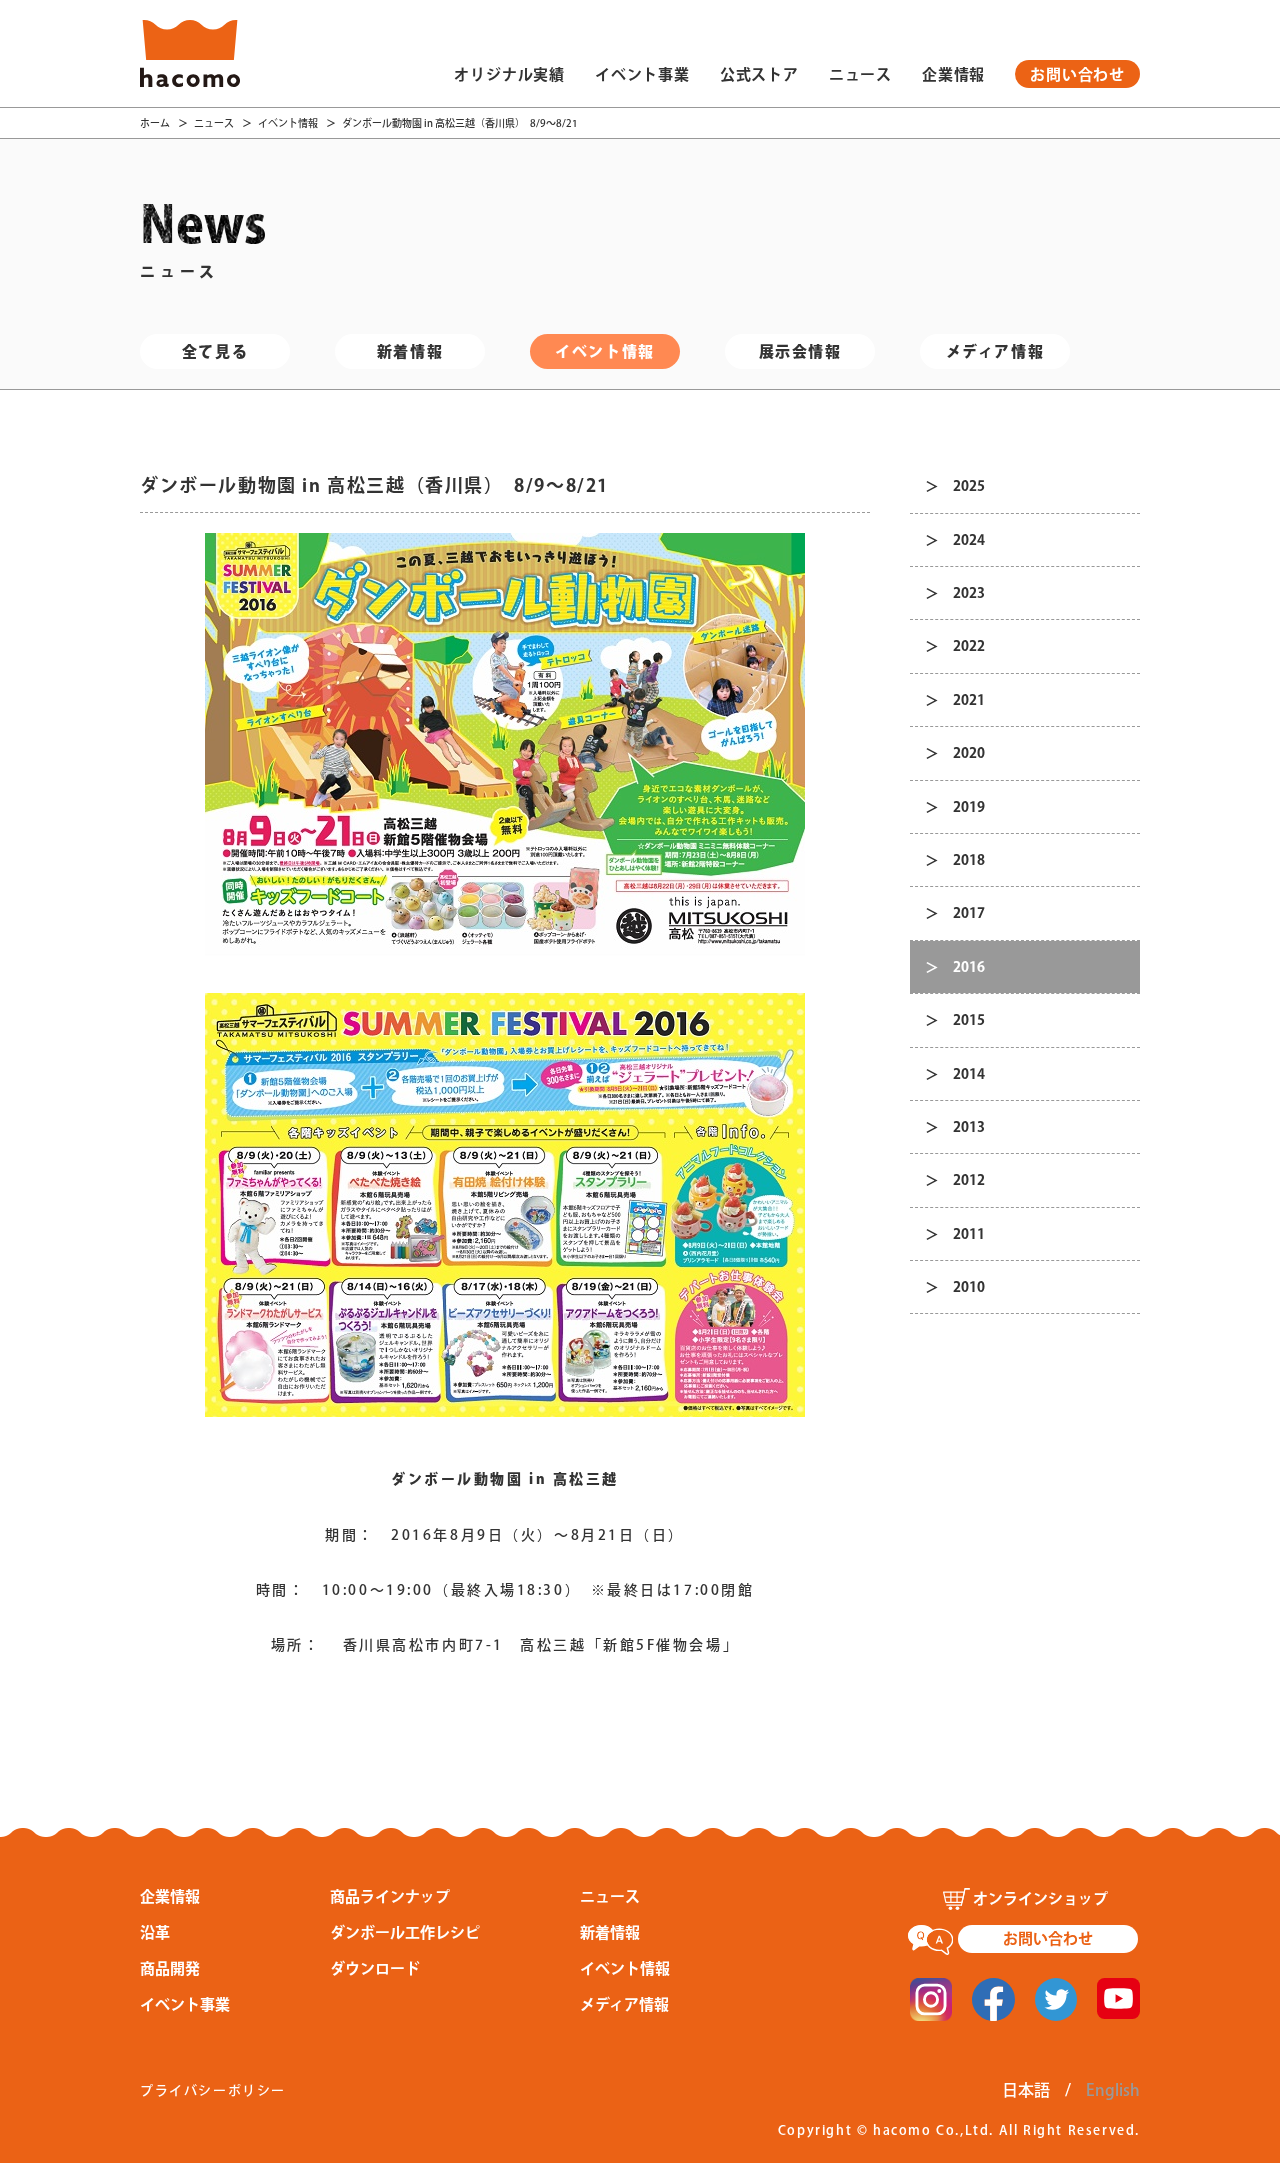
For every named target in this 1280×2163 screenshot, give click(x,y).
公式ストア (759, 74)
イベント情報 (288, 123)
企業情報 (953, 74)
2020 (969, 753)
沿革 (155, 1932)
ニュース (860, 74)
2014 (969, 1074)
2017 (969, 913)
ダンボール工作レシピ (405, 1932)
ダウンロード (375, 1968)
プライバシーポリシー (213, 2090)
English (1113, 2090)
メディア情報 (995, 351)
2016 (969, 967)
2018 (969, 860)
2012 (969, 1180)
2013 (969, 1127)
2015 (969, 1020)
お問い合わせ (1077, 74)
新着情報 (410, 351)
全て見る (215, 351)
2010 (969, 1287)
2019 (969, 807)
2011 (969, 1234)
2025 (969, 486)
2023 (969, 593)
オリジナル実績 (509, 74)
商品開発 (170, 1968)
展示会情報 (800, 351)
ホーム (155, 123)
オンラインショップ (1040, 1898)
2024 (969, 540)
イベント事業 (642, 74)
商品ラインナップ (390, 1896)
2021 (969, 700)
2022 (969, 646)
